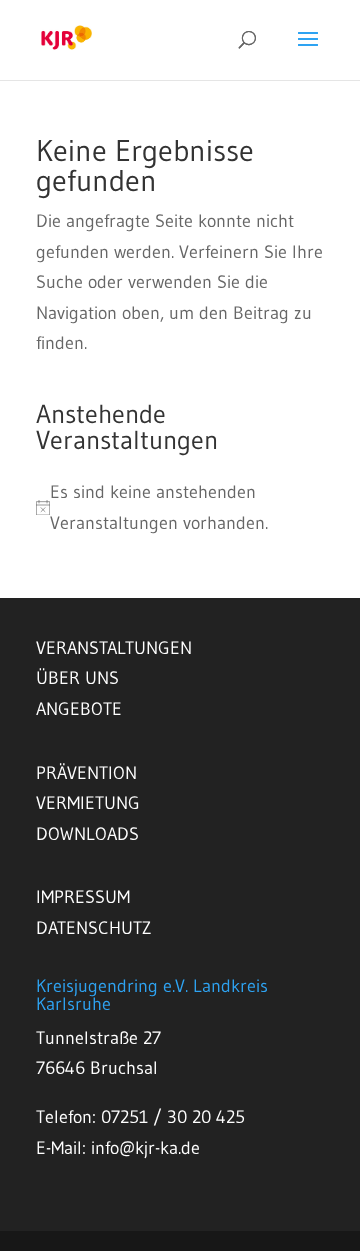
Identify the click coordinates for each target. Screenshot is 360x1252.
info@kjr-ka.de (145, 1148)
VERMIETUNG (88, 803)
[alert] (180, 507)
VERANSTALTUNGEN (114, 648)
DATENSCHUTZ (93, 928)
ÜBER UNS (77, 678)
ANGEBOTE (79, 709)
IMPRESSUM (83, 897)
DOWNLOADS (87, 834)
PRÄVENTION (86, 773)
